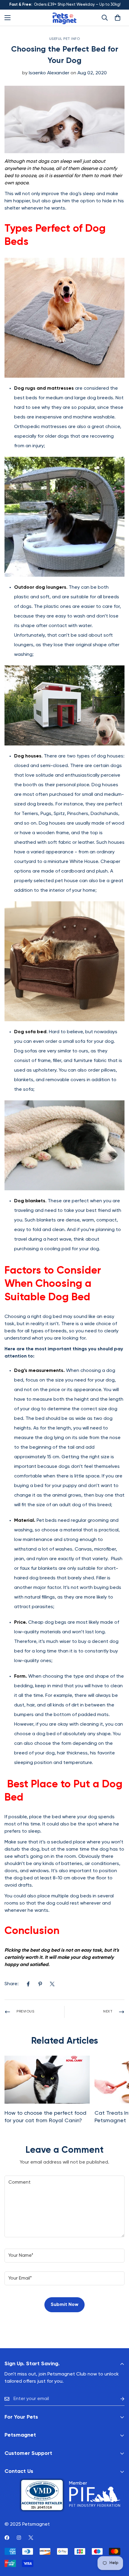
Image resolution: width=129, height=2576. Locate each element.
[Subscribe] (118, 2399)
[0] (118, 18)
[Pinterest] (40, 1984)
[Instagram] (19, 2538)
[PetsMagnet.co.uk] (64, 18)
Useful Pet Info (65, 39)
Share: (12, 1984)
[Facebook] (28, 1984)
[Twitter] (52, 1984)
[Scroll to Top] (118, 2544)
